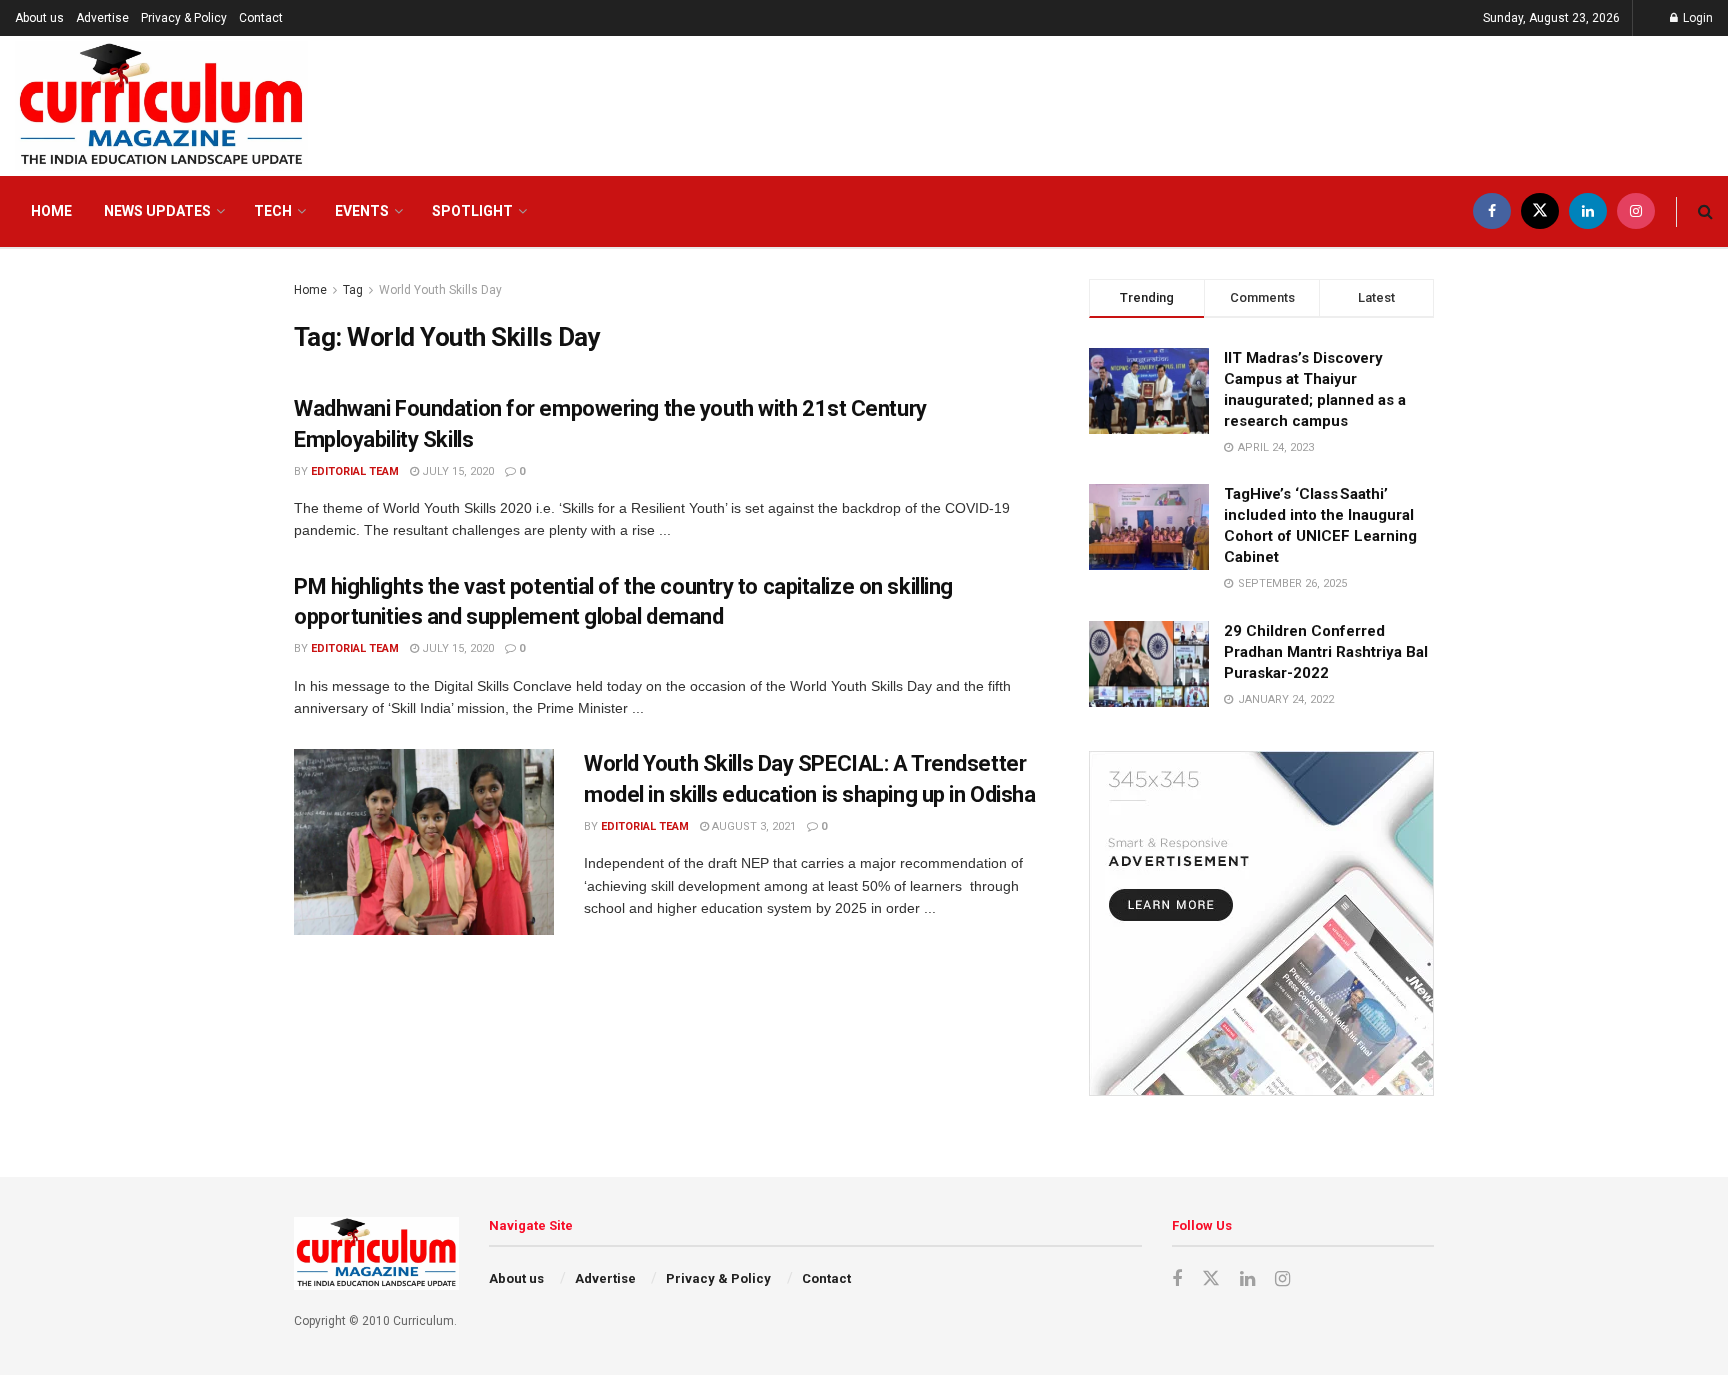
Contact (261, 18)
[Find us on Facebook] (1492, 211)
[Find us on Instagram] (1636, 211)
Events (362, 211)
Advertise (102, 18)
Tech (273, 211)
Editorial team (355, 471)
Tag (353, 290)
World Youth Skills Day (440, 290)
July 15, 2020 (456, 471)
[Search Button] (1705, 211)
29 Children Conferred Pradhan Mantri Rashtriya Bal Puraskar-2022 (1326, 652)
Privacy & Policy (184, 18)
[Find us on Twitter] (1540, 211)
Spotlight (472, 211)
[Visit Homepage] (161, 106)
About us (39, 18)
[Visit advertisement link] (1261, 923)
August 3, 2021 (752, 826)
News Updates (157, 211)
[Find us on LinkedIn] (1588, 211)
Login (1696, 18)
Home (51, 211)
